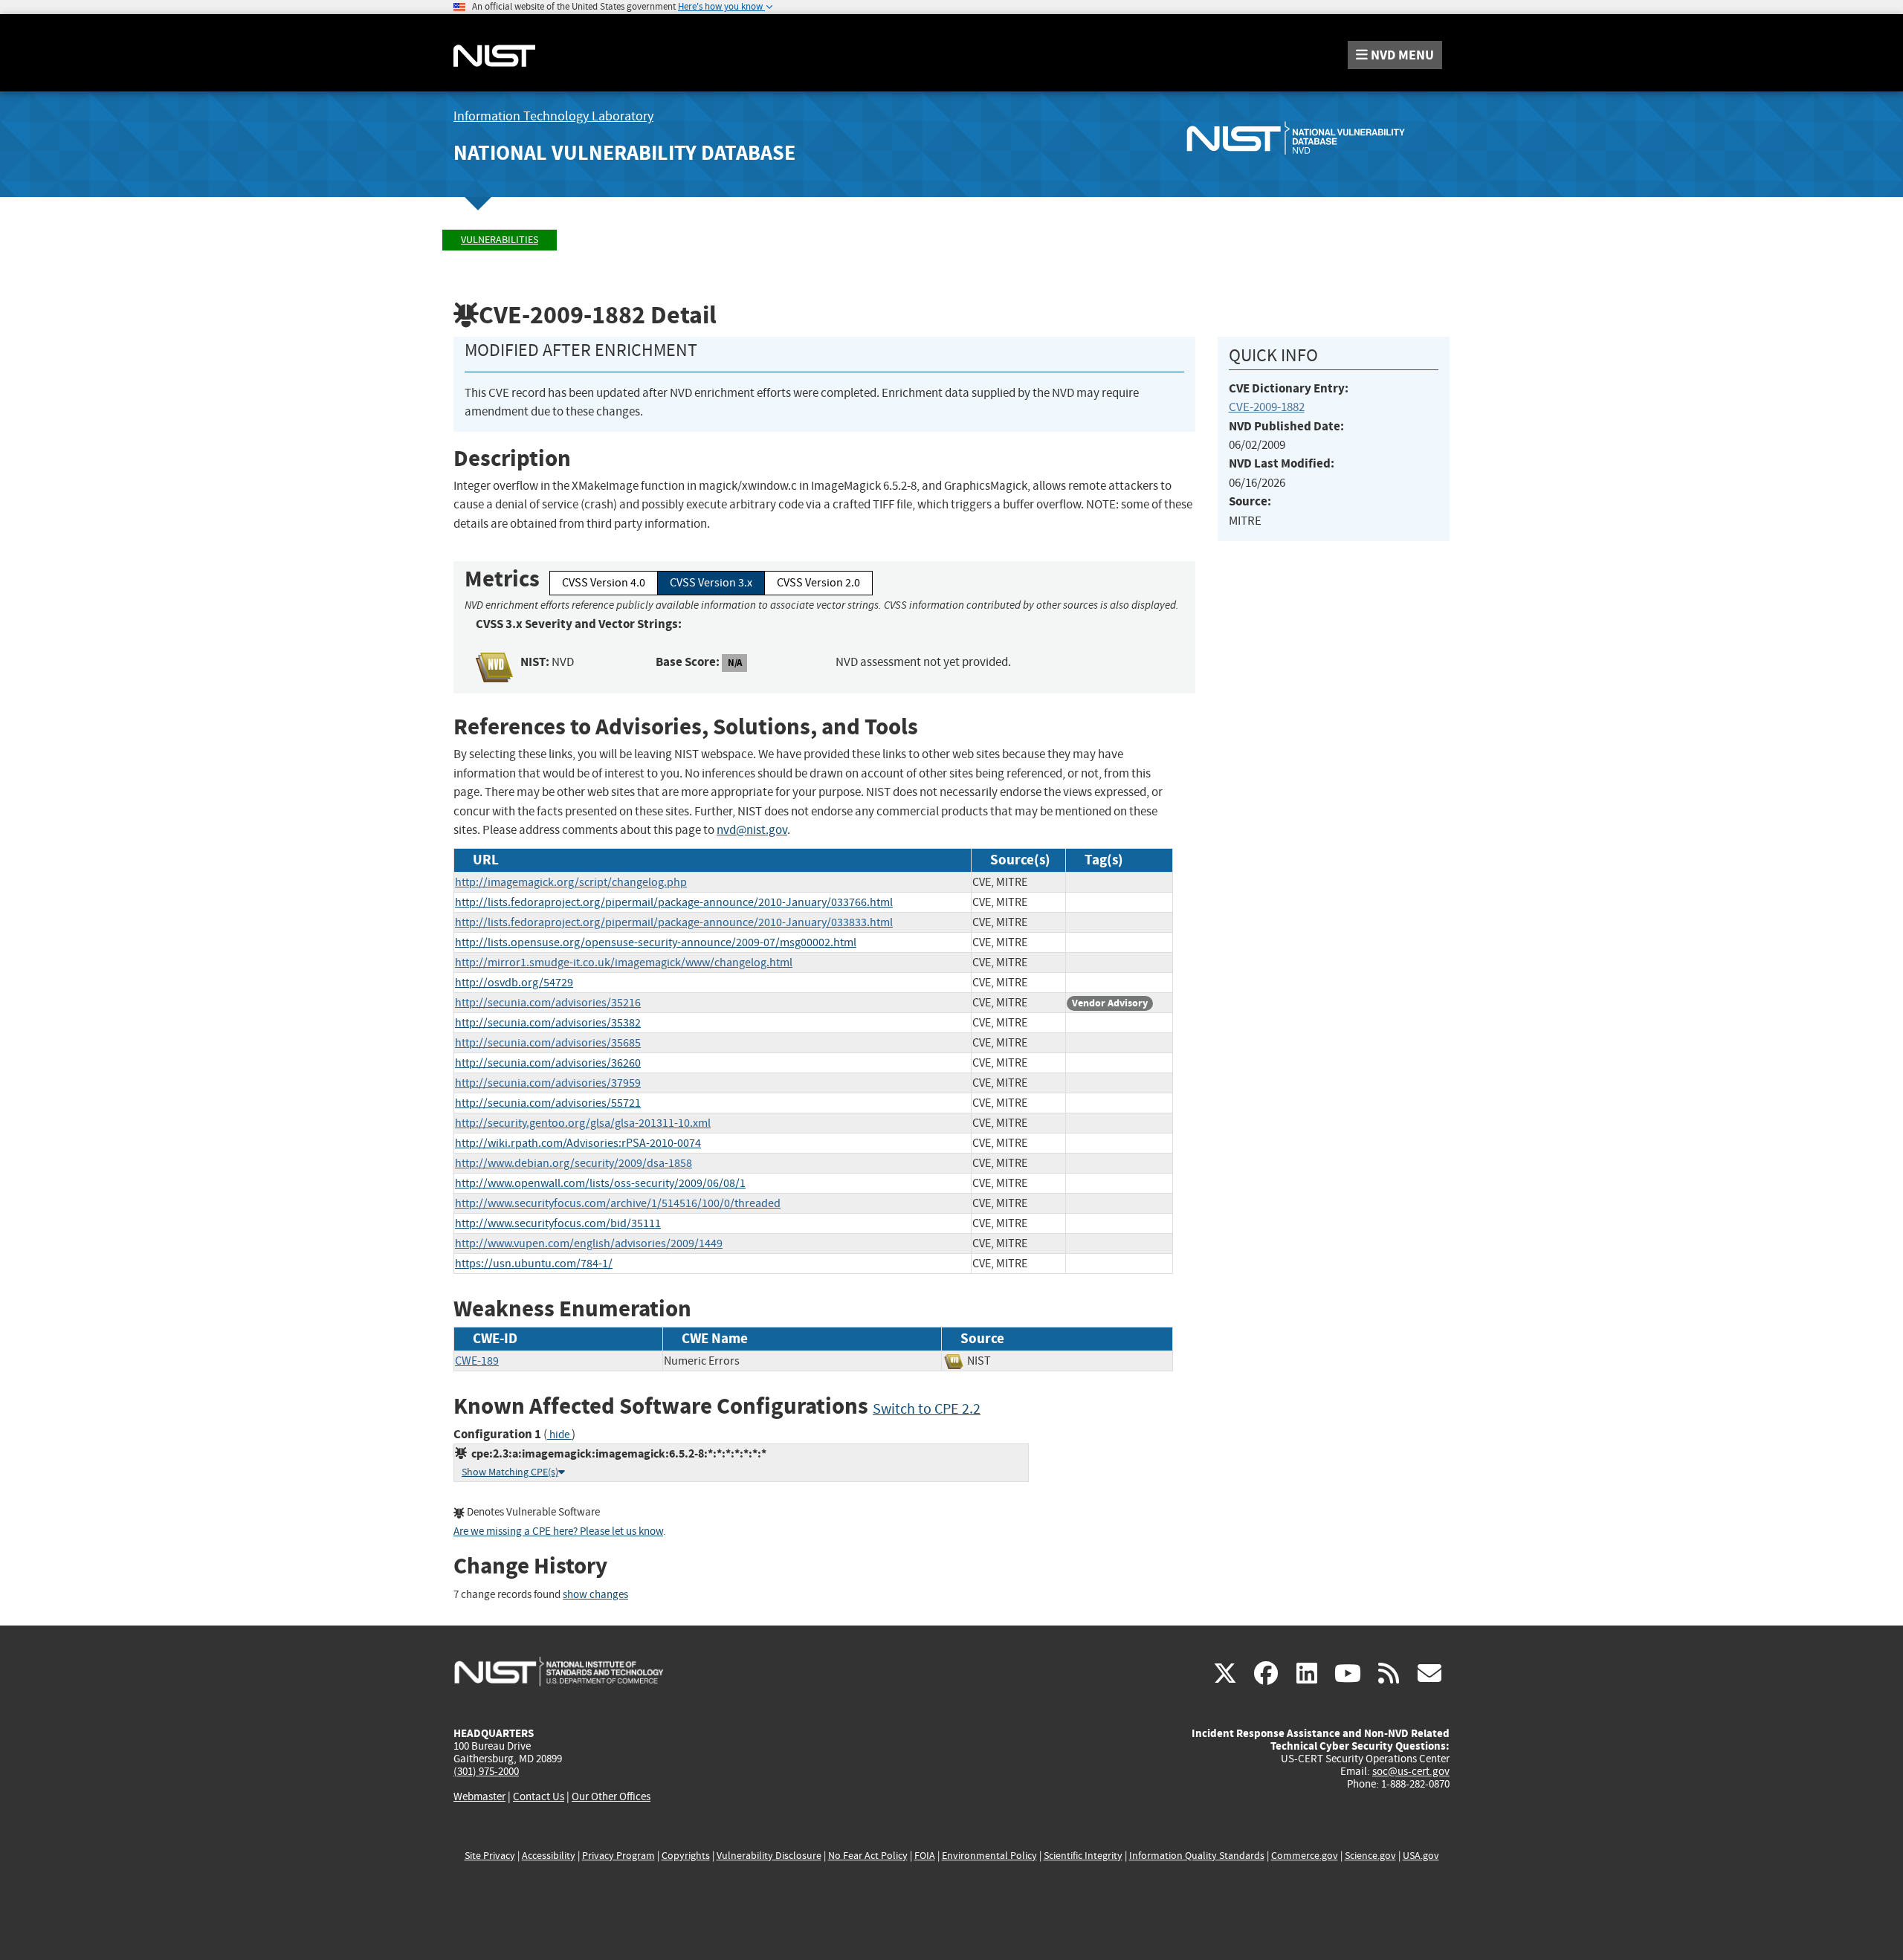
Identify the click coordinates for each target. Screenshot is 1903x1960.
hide (559, 1435)
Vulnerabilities (500, 240)
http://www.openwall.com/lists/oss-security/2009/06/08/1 (600, 1183)
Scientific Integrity (1083, 1856)
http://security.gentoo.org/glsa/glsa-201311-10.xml (583, 1123)
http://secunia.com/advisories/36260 (548, 1063)
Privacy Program (618, 1856)
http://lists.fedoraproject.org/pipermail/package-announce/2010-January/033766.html (674, 902)
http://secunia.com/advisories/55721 (548, 1103)
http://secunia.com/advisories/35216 (548, 1003)
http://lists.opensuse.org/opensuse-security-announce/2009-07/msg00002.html (656, 942)
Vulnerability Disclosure (769, 1856)
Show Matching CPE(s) (510, 1472)
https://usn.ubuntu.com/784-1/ (534, 1264)
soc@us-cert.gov (1411, 1771)
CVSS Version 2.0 (818, 583)
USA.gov (1421, 1856)
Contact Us (539, 1796)
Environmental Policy (989, 1856)
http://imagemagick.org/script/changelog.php (571, 882)
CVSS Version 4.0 (604, 583)
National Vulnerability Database (624, 153)
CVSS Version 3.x (711, 583)
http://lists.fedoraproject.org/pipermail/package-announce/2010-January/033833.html (674, 922)
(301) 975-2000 (486, 1771)
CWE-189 (477, 1361)
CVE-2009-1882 (1267, 407)
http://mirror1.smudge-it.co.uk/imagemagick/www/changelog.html (624, 963)
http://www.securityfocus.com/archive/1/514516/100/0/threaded (618, 1203)
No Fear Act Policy (868, 1856)
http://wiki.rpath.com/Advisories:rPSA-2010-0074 (578, 1143)
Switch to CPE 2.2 (927, 1409)
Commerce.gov (1305, 1856)
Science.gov (1370, 1856)
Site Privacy (490, 1856)
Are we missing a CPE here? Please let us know (558, 1532)
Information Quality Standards (1197, 1856)
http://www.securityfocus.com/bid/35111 (558, 1223)
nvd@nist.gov (752, 830)
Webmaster (479, 1796)
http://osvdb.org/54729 (514, 983)
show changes (595, 1595)
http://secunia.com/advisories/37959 (548, 1083)
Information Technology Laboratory (553, 116)
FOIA (925, 1856)
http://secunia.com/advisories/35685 (548, 1043)
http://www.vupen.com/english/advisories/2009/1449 (589, 1243)
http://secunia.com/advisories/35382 (548, 1023)
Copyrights (686, 1856)
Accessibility (549, 1856)
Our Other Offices (611, 1797)
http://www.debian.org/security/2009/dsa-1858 (574, 1163)
